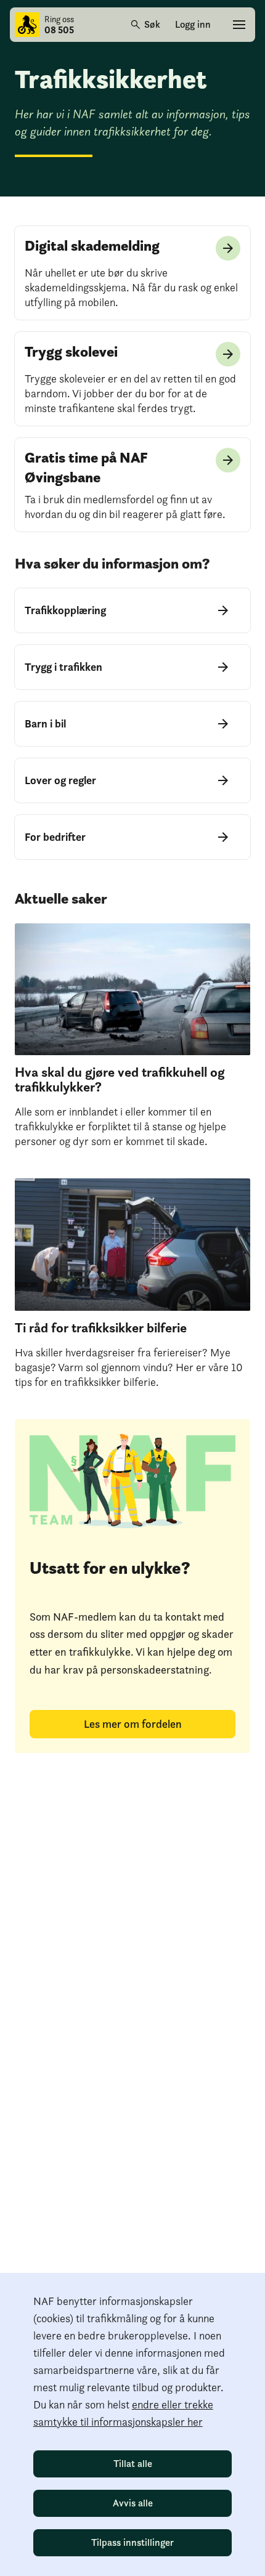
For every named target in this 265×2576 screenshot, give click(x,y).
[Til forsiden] (27, 25)
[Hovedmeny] (239, 25)
